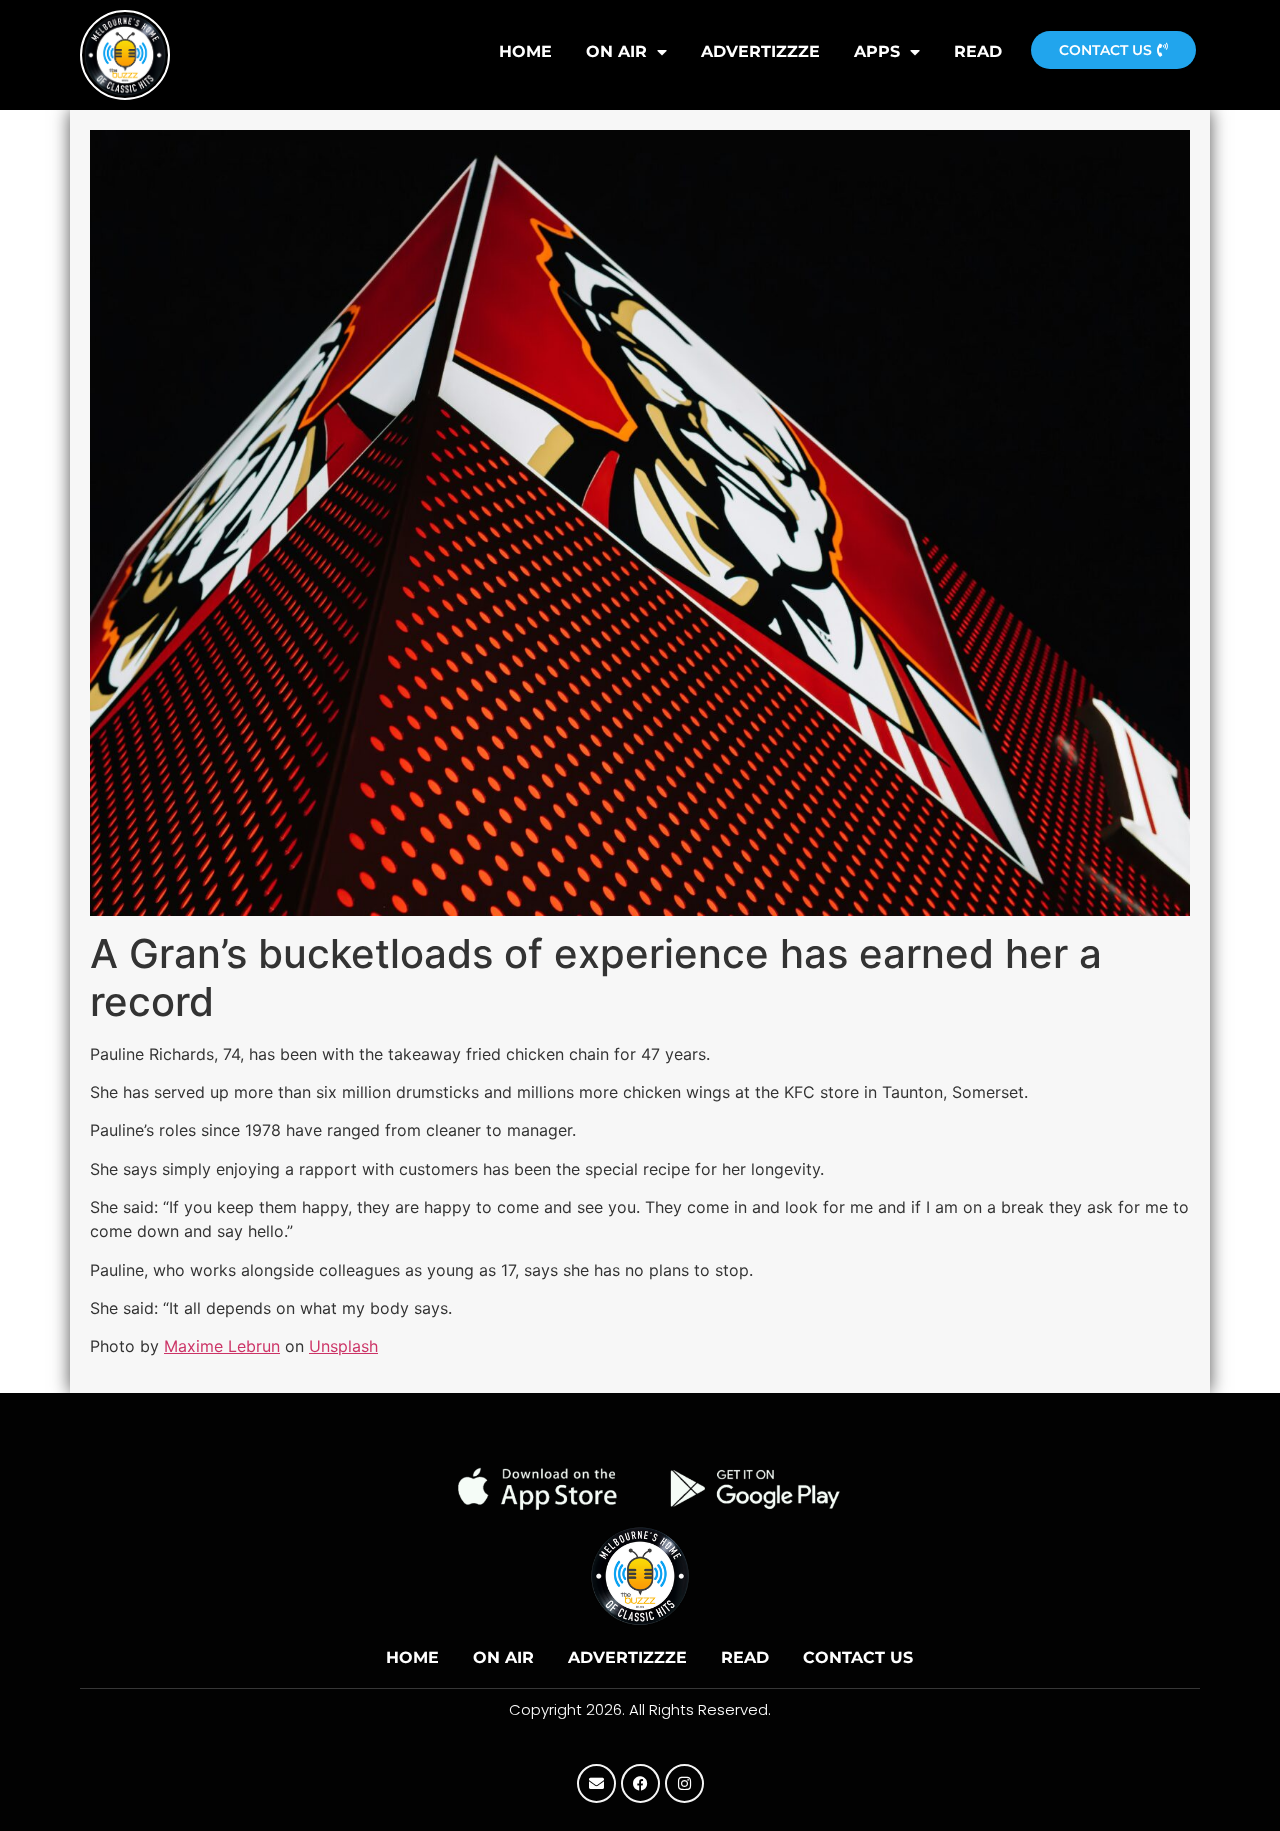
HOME (525, 51)
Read (978, 51)
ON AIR (616, 51)
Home (412, 1657)
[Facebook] (640, 1783)
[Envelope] (596, 1783)
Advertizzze (760, 51)
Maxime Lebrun (222, 1346)
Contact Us (858, 1657)
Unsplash (343, 1346)
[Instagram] (684, 1783)
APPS (877, 51)
